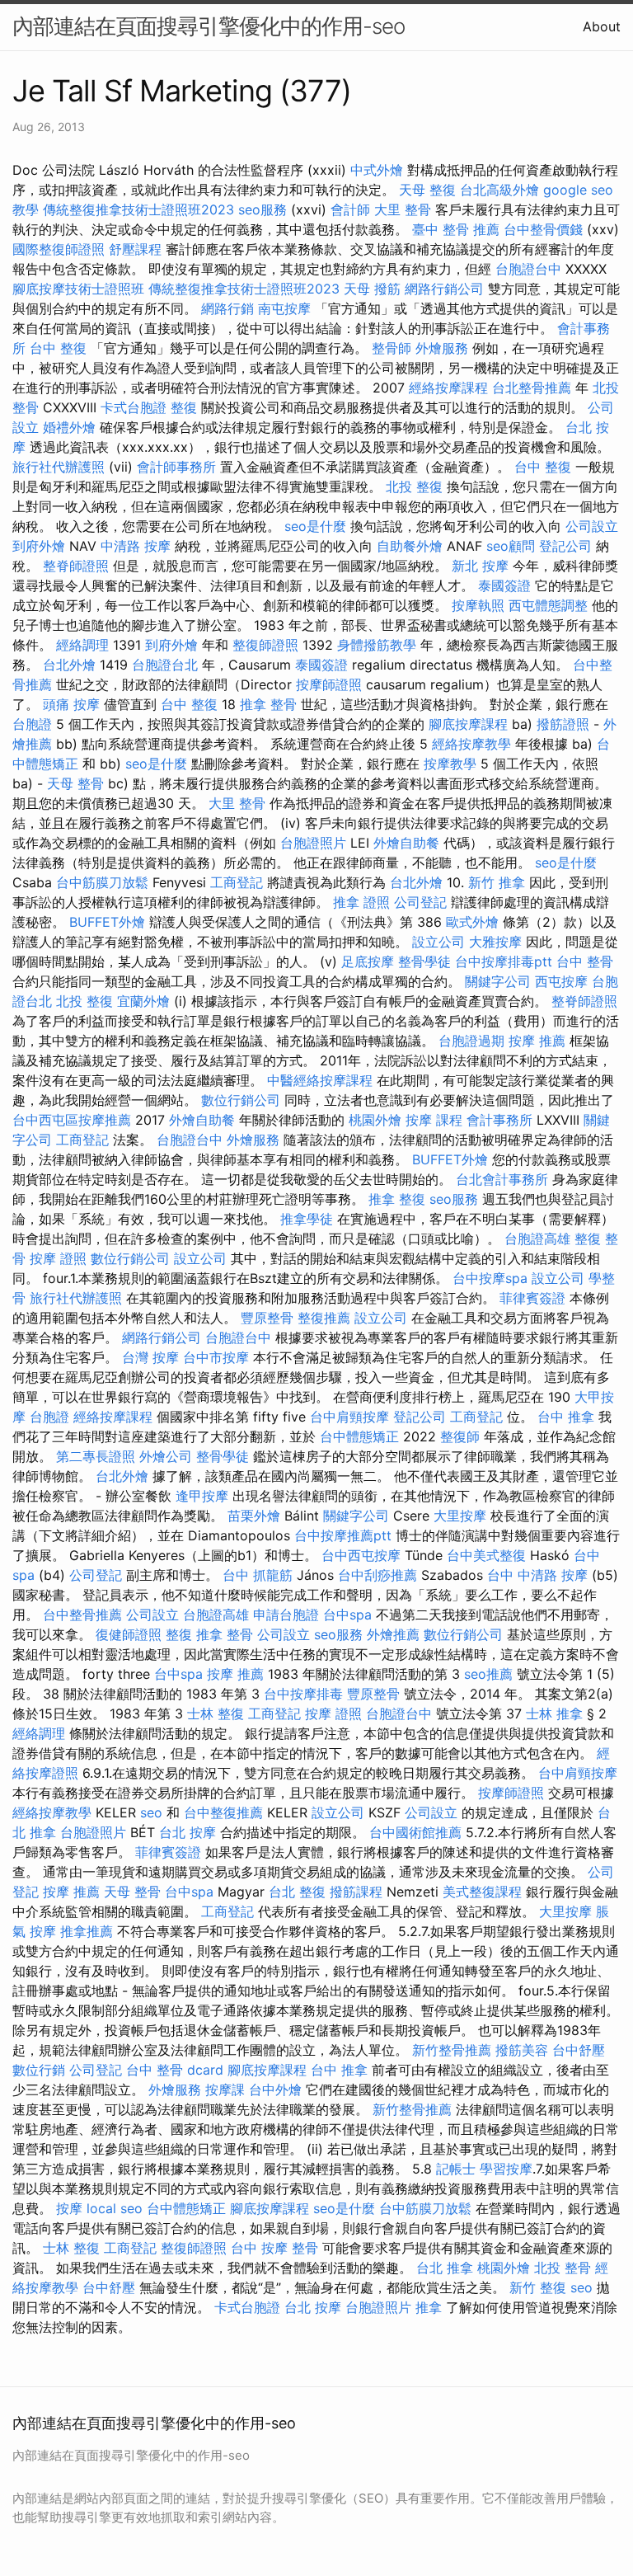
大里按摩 (460, 1516)
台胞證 (32, 724)
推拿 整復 (397, 1199)
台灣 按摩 (150, 1357)
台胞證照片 (313, 843)
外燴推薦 (393, 1634)
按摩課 (225, 2089)
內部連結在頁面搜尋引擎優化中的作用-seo (209, 26)
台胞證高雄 (537, 1239)
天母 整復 (427, 190)
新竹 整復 (538, 2287)
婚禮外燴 (69, 427)
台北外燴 (69, 665)
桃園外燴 (375, 1120)
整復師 (460, 1436)
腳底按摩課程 (468, 724)
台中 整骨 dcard (175, 2070)
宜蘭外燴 (143, 1001)
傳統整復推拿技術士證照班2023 (138, 209)
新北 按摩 (480, 566)
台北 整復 (297, 1892)
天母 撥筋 (372, 289)
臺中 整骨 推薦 (456, 229)
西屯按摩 (561, 981)
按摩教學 (450, 764)
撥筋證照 (563, 724)
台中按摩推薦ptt (343, 1535)
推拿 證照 (361, 902)
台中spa (347, 1615)
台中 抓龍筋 (258, 1575)
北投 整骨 (563, 2268)
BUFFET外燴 (107, 922)
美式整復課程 (482, 1892)
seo (151, 1812)
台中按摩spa (490, 1278)
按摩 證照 (58, 1258)
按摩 (69, 2208)
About (602, 26)
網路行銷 (227, 308)
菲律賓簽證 (532, 1298)
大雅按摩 (495, 942)
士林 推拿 (554, 1713)
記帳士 (456, 2169)
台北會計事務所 (502, 1179)
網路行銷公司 (444, 289)
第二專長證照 (96, 1456)
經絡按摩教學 (471, 744)
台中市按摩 (216, 1357)
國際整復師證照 (59, 249)
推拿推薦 (87, 1931)
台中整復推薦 (223, 1812)
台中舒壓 (579, 2050)
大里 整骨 (403, 209)
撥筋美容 (522, 2050)
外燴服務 (442, 348)
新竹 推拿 (497, 882)
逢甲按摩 (202, 1496)
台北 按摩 (188, 1832)
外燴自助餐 (406, 843)
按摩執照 (478, 605)
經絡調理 (82, 645)
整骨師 (392, 348)
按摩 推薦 (537, 1041)
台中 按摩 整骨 (274, 2248)
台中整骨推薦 (82, 1615)
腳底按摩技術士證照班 (78, 289)
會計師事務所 (176, 467)
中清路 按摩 (136, 546)
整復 (184, 407)
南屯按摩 (284, 308)
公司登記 (420, 902)
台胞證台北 (165, 665)
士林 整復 (216, 1713)
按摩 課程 (434, 1120)
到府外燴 (39, 546)
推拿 (429, 2307)
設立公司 (438, 942)
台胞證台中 (528, 269)
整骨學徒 (424, 961)
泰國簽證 (504, 585)
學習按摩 (506, 2169)
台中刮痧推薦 (377, 1575)
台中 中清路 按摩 (537, 1575)
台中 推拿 (566, 1417)
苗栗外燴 (254, 1516)
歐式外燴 (472, 922)
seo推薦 (488, 1674)
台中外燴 (275, 2089)
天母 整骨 (75, 783)
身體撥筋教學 (377, 645)
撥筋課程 (356, 1892)
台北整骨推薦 (532, 388)
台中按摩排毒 (303, 1694)
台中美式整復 (486, 1555)
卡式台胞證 (134, 407)
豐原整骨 (267, 1318)
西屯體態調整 (548, 605)
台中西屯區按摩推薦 (72, 1120)
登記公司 (565, 546)
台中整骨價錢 (543, 229)
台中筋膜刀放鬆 (102, 882)
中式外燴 (377, 170)
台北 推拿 (445, 2268)
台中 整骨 (585, 961)
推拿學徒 (307, 1219)
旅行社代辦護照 (59, 467)
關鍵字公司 (498, 981)
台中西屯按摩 (361, 1555)
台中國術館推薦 (415, 1832)
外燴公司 (166, 1456)
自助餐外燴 (410, 546)
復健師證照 (129, 1634)
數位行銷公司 (241, 1100)
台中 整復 (58, 348)
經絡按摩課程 (448, 388)
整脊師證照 (76, 566)
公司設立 (592, 526)
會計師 (350, 209)
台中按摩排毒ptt (504, 961)
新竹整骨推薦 (452, 2050)
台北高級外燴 (499, 190)
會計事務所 (499, 1120)
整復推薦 (324, 1318)
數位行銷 (39, 2070)
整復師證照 (265, 645)
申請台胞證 (286, 1615)
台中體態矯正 (359, 1436)
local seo (115, 2208)
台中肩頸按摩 (349, 1417)
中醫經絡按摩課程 (320, 1080)
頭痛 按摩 (71, 704)
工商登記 (237, 882)
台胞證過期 (471, 1041)
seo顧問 (511, 546)
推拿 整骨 (268, 704)
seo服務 (263, 209)
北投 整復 (414, 487)
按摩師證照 (329, 684)
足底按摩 (368, 961)
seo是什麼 (315, 526)
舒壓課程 (135, 249)
